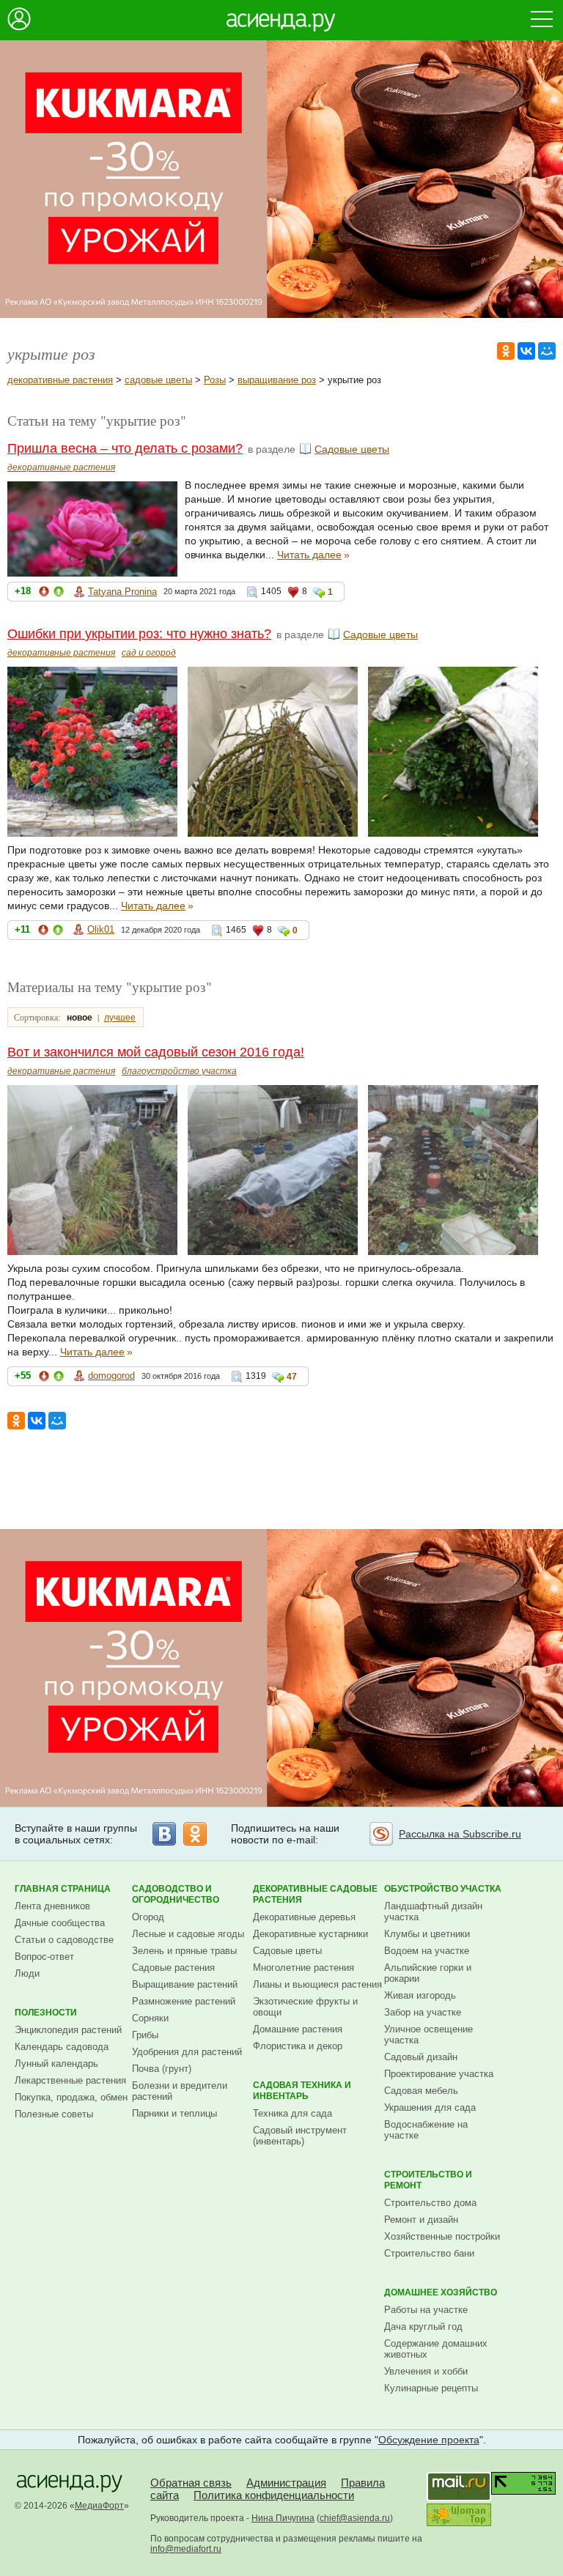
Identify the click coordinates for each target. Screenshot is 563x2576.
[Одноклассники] (506, 351)
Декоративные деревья (304, 1917)
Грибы (145, 2035)
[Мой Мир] (547, 351)
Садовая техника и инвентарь (302, 2091)
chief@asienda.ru (355, 2518)
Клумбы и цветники (427, 1934)
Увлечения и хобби (426, 2371)
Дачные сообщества (60, 1923)
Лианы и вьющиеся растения (317, 1984)
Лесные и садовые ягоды (188, 1934)
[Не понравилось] (44, 594)
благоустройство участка (179, 1071)
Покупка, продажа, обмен (71, 2097)
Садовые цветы (352, 449)
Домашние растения (298, 2029)
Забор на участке (423, 2012)
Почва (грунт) (162, 2069)
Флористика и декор (298, 2046)
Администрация (286, 2483)
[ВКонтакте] (526, 351)
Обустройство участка (443, 1889)
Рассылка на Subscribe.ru (460, 1834)
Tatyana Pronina (122, 592)
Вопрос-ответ (44, 1957)
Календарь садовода (62, 2047)
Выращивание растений (185, 1984)
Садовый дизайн (421, 2057)
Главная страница (63, 1889)
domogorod (111, 1376)
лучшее (120, 1018)
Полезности (46, 2013)
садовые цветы (158, 380)
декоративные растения (60, 380)
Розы (215, 380)
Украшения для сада (430, 2107)
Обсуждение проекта (429, 2440)
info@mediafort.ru (186, 2549)
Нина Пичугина (283, 2518)
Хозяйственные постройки (442, 2236)
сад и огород (149, 653)
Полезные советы (54, 2114)
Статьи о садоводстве (64, 1940)
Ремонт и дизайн (421, 2220)
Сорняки (150, 2018)
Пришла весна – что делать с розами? (125, 448)
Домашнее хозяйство (441, 2292)
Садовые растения (173, 1968)
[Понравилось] (59, 594)
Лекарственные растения (70, 2080)
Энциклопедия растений (68, 2030)
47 (292, 1377)
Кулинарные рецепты (431, 2388)
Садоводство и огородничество (176, 1894)
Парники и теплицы (174, 2113)
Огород (148, 1917)
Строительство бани (429, 2253)
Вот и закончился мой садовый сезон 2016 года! (156, 1052)
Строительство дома (430, 2203)
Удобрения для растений (187, 2052)
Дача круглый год (423, 2327)
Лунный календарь (56, 2064)
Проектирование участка (439, 2074)
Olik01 (101, 929)
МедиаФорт (99, 2506)
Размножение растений (184, 2001)
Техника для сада (292, 2113)
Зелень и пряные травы (184, 1951)
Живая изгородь (420, 1995)
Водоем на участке (427, 1951)
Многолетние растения (303, 1968)
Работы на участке (426, 2310)
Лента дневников (52, 1906)
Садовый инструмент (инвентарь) (300, 2136)
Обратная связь (191, 2483)
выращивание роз (277, 380)
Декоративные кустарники (310, 1934)
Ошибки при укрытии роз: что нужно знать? (139, 634)
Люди (27, 1973)
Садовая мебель (421, 2091)
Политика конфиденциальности (274, 2495)
